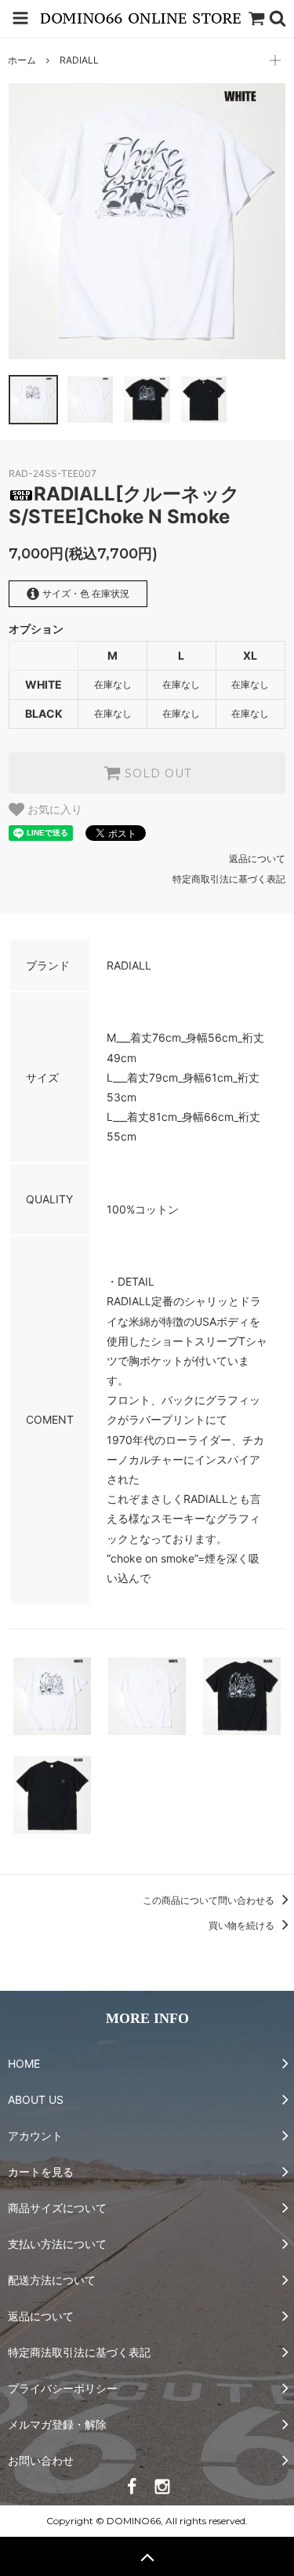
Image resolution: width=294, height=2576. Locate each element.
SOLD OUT (156, 773)
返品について (257, 859)
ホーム (22, 60)
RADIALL (79, 60)
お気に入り (53, 810)
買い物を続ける (243, 1925)
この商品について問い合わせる (210, 1900)
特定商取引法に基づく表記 (229, 879)
